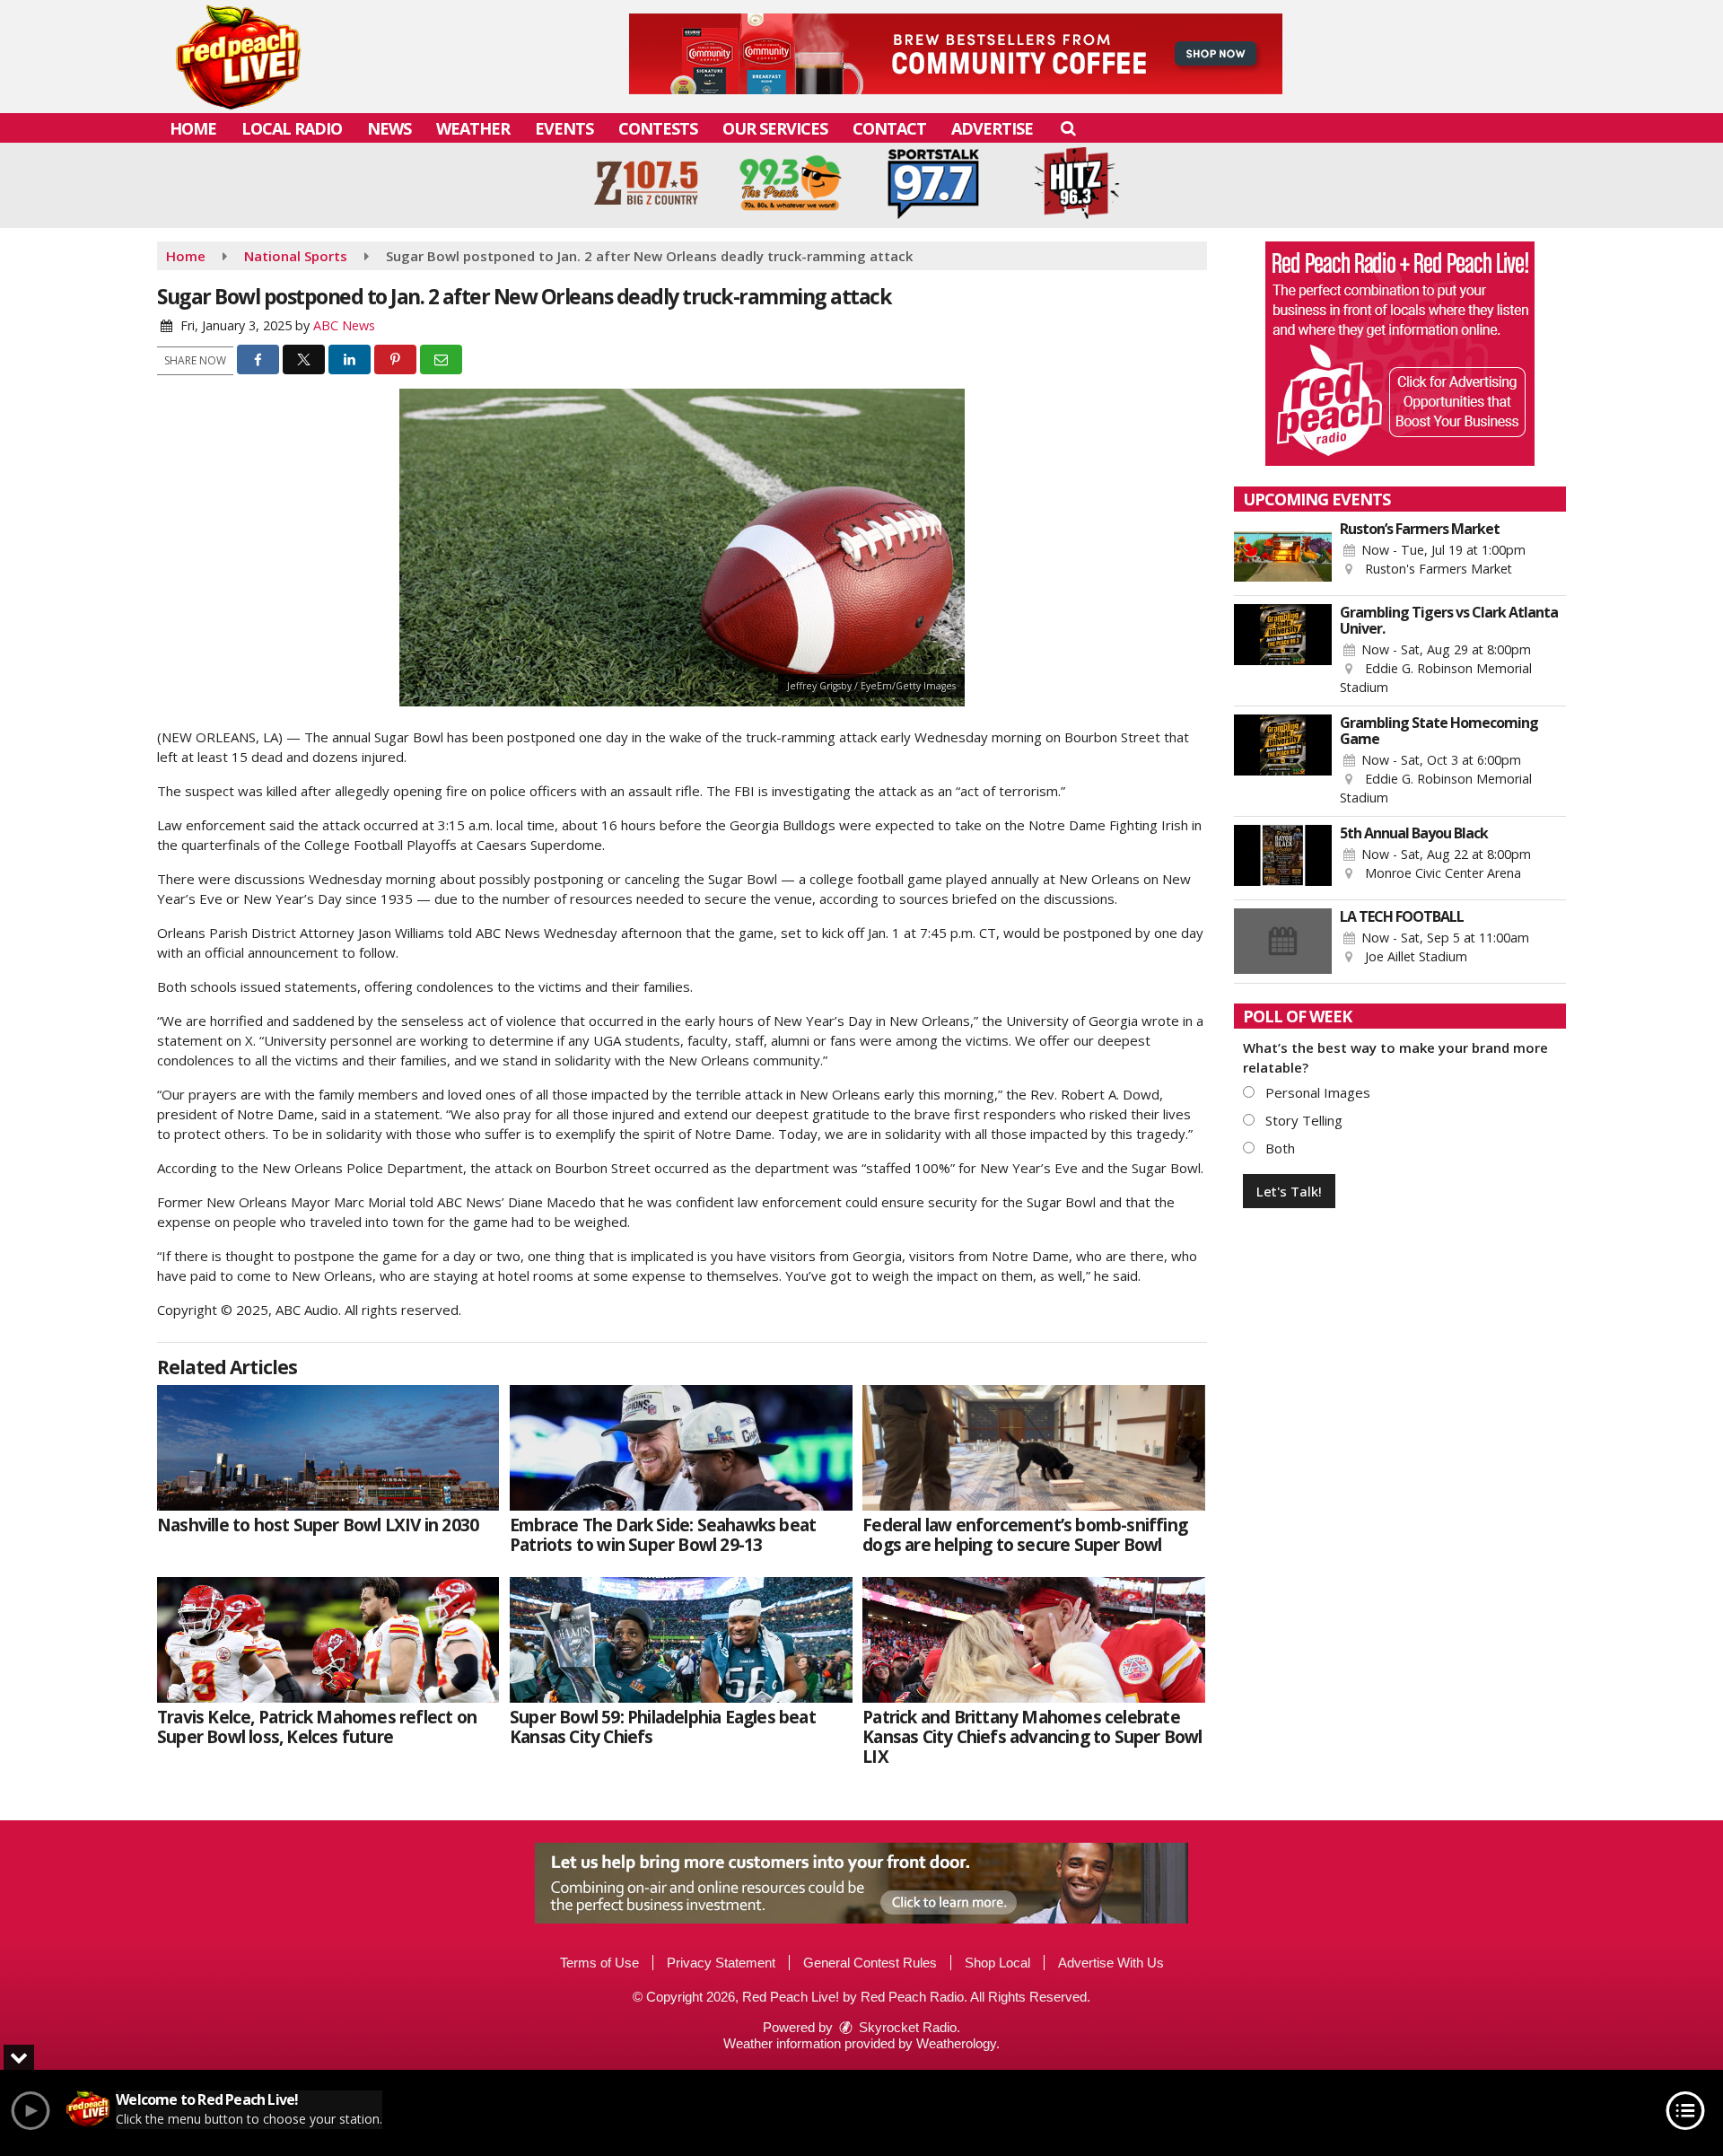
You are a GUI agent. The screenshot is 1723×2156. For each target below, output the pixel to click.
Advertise (992, 128)
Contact (889, 128)
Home (193, 128)
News (389, 128)
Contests (658, 128)
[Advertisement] (956, 54)
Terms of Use (599, 1963)
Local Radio (292, 128)
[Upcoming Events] (1283, 554)
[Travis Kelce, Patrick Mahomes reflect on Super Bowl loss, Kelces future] (328, 1640)
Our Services (775, 128)
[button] (1067, 127)
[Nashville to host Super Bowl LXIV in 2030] (328, 1448)
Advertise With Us (1111, 1963)
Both (1278, 1148)
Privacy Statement (721, 1963)
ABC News (344, 325)
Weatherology (956, 2043)
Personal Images (1316, 1092)
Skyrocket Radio (906, 2027)
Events (564, 128)
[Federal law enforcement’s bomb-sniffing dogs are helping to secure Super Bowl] (1033, 1448)
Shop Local (997, 1963)
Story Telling (1302, 1120)
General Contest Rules (870, 1963)
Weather (473, 128)
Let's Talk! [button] (1289, 1191)
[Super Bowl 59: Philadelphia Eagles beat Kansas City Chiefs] (681, 1640)
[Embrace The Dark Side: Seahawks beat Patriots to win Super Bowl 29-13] (681, 1448)
